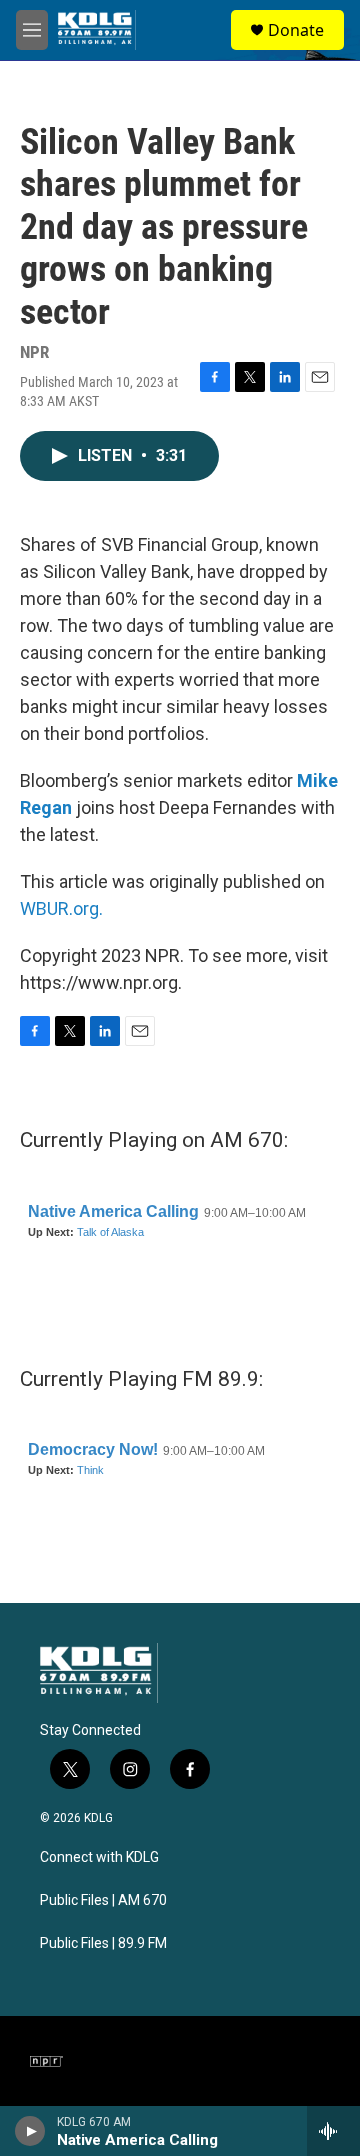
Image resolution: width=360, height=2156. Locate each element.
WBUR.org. (61, 908)
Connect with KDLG (99, 1857)
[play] (30, 2131)
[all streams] (333, 2131)
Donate (296, 30)
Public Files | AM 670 (103, 1900)
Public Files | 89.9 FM (103, 1943)
